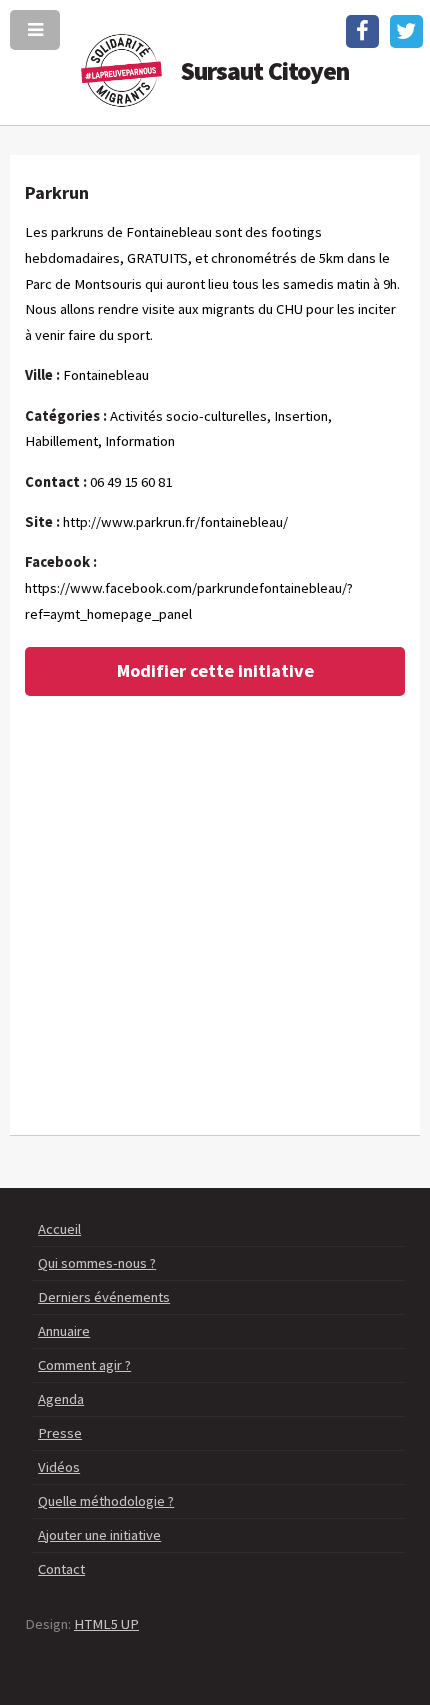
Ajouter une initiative (99, 1535)
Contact (61, 1569)
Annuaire (64, 1331)
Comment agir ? (84, 1365)
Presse (60, 1433)
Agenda (61, 1399)
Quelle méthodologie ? (106, 1501)
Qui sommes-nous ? (97, 1263)
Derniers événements (104, 1297)
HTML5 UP (106, 1624)
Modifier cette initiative (215, 670)
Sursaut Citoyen (265, 71)
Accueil (59, 1229)
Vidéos (59, 1467)
